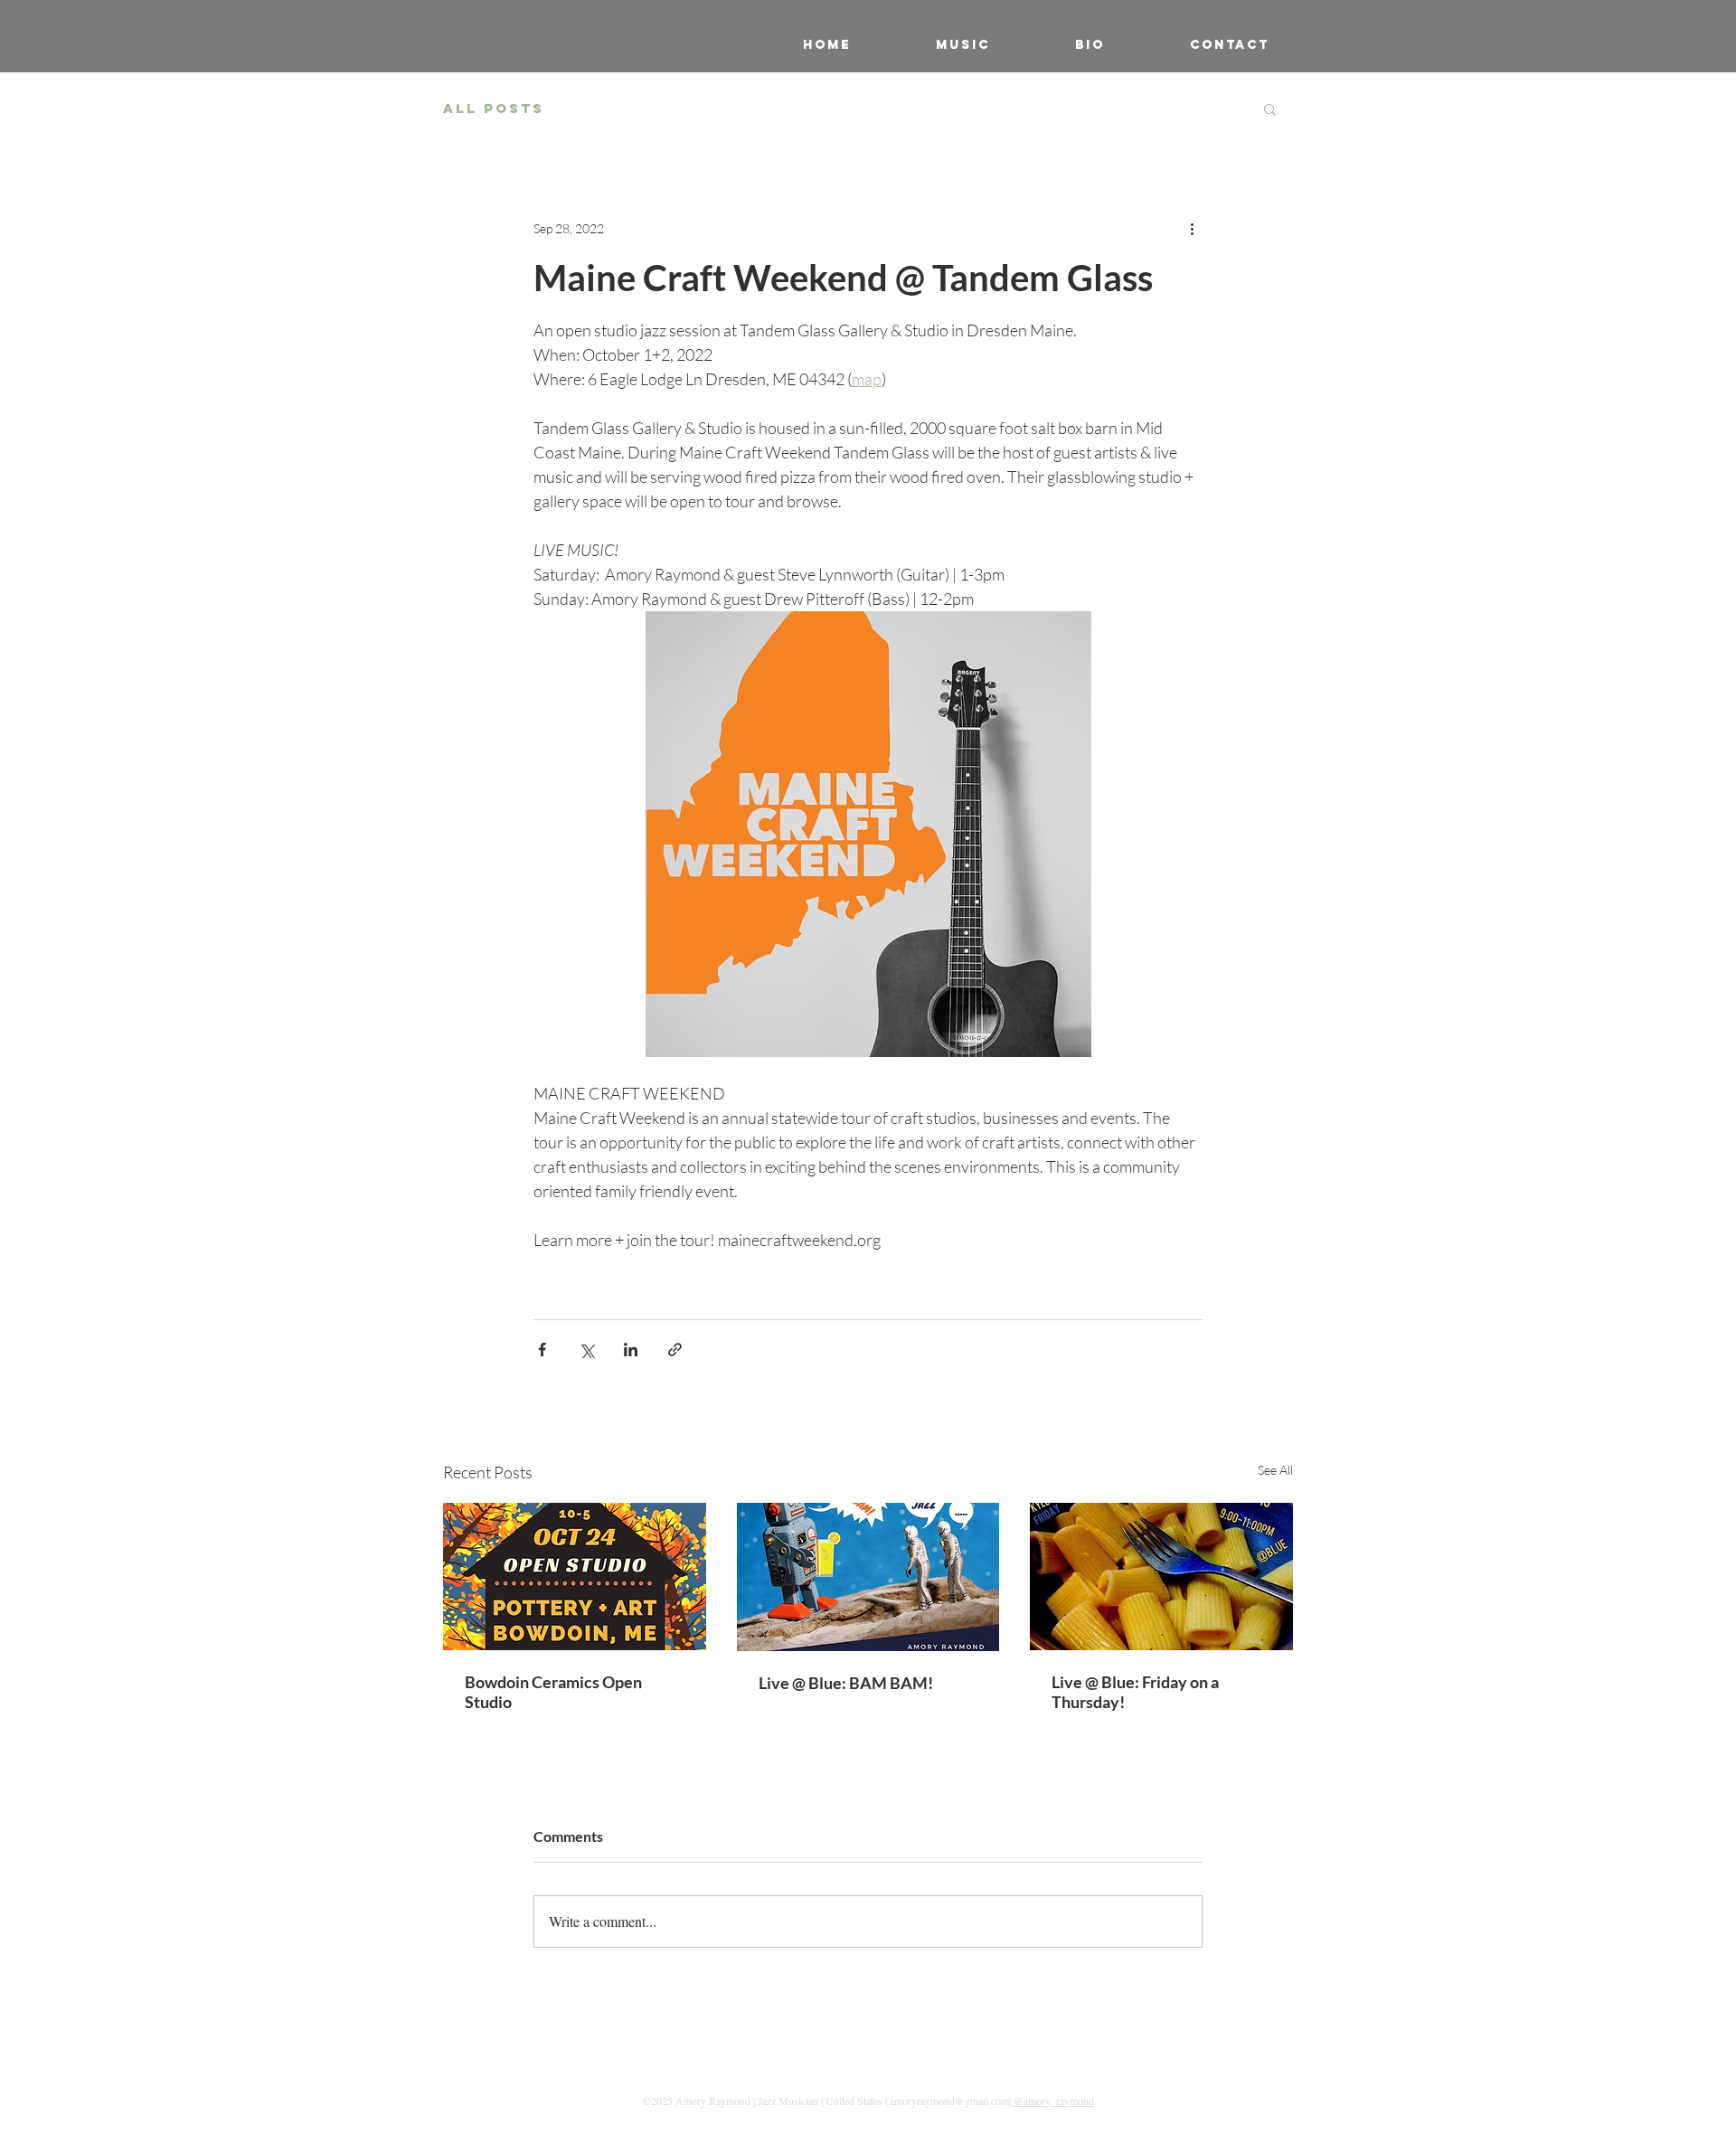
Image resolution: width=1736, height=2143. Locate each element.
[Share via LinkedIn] (631, 1350)
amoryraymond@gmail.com (949, 2101)
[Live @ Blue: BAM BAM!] (868, 1577)
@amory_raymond (1054, 2101)
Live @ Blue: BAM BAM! (846, 1683)
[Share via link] (675, 1350)
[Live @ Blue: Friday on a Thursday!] (1161, 1577)
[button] (1270, 109)
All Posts (494, 109)
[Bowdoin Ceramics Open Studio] (575, 1577)
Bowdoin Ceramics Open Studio (553, 1692)
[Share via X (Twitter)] (586, 1350)
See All (1275, 1470)
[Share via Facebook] (542, 1350)
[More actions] (1192, 228)
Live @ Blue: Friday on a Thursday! (1135, 1692)
